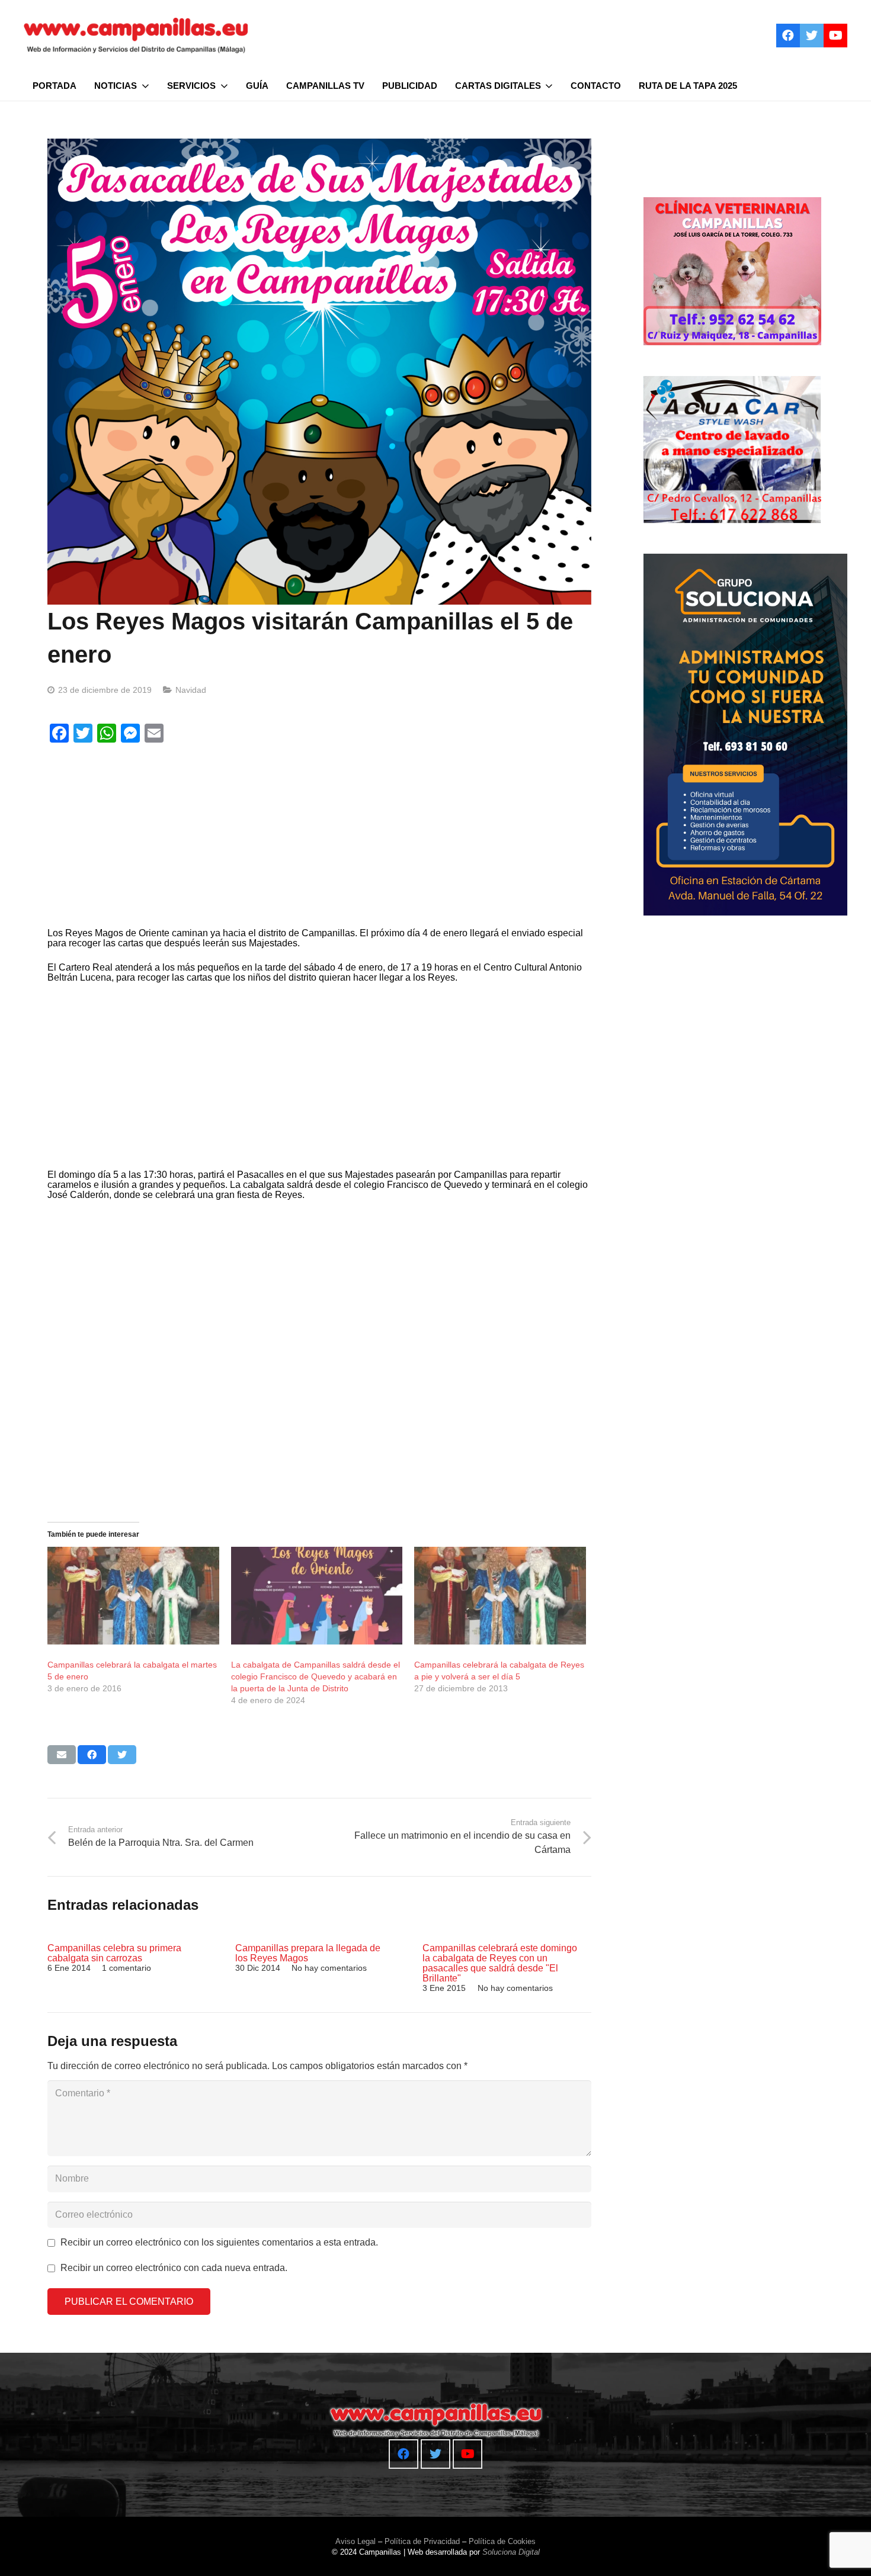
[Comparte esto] (92, 1755)
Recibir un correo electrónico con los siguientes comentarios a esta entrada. (219, 2242)
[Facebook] (788, 36)
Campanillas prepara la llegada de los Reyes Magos (308, 1953)
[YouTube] (835, 36)
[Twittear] (122, 1755)
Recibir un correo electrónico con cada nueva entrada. (174, 2268)
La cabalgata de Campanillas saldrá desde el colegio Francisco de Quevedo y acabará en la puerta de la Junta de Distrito (316, 1676)
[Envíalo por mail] (62, 1755)
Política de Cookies (502, 2541)
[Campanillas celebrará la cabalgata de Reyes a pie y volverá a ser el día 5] (500, 1596)
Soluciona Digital (511, 2552)
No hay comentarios (329, 1968)
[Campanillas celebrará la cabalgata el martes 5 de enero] (133, 1596)
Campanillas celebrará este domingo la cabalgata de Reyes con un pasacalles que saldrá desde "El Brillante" (500, 1963)
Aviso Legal (356, 2541)
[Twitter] (812, 36)
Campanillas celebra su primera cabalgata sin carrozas (114, 1953)
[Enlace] (136, 36)
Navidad (191, 690)
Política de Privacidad (422, 2541)
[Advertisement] (316, 838)
